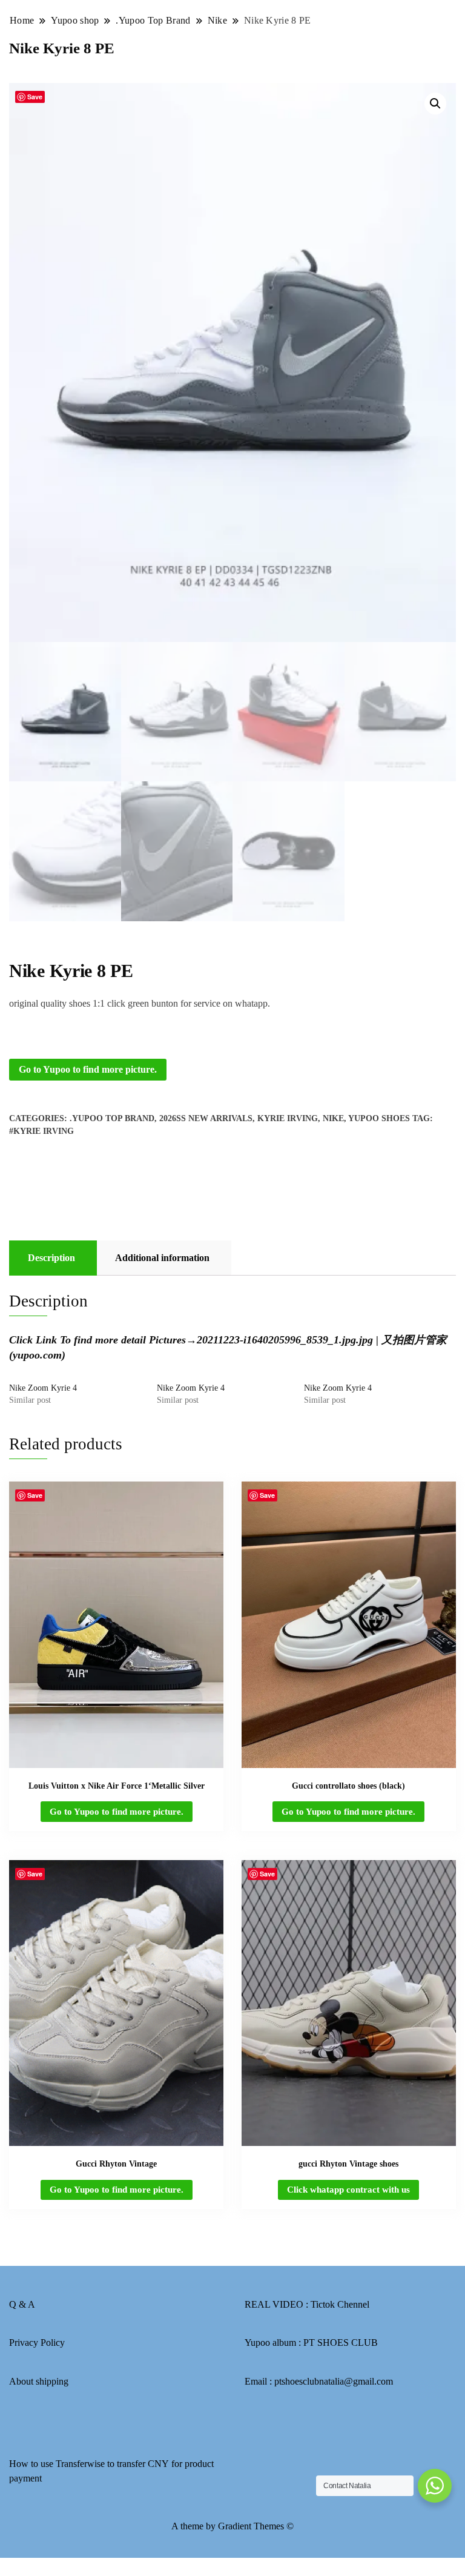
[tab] (51, 1258)
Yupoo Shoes (379, 1118)
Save (35, 97)
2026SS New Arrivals (206, 1118)
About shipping (39, 2381)
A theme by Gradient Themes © (232, 2526)
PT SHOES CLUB (341, 2343)
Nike (333, 1118)
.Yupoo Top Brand (112, 1118)
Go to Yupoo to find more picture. (88, 1069)
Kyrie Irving (288, 1118)
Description (51, 1258)
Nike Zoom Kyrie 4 (43, 1388)
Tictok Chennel (340, 2304)
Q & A (22, 2304)
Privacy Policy (37, 2343)
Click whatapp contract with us (348, 2190)
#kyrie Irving (41, 1131)
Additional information (162, 1258)
